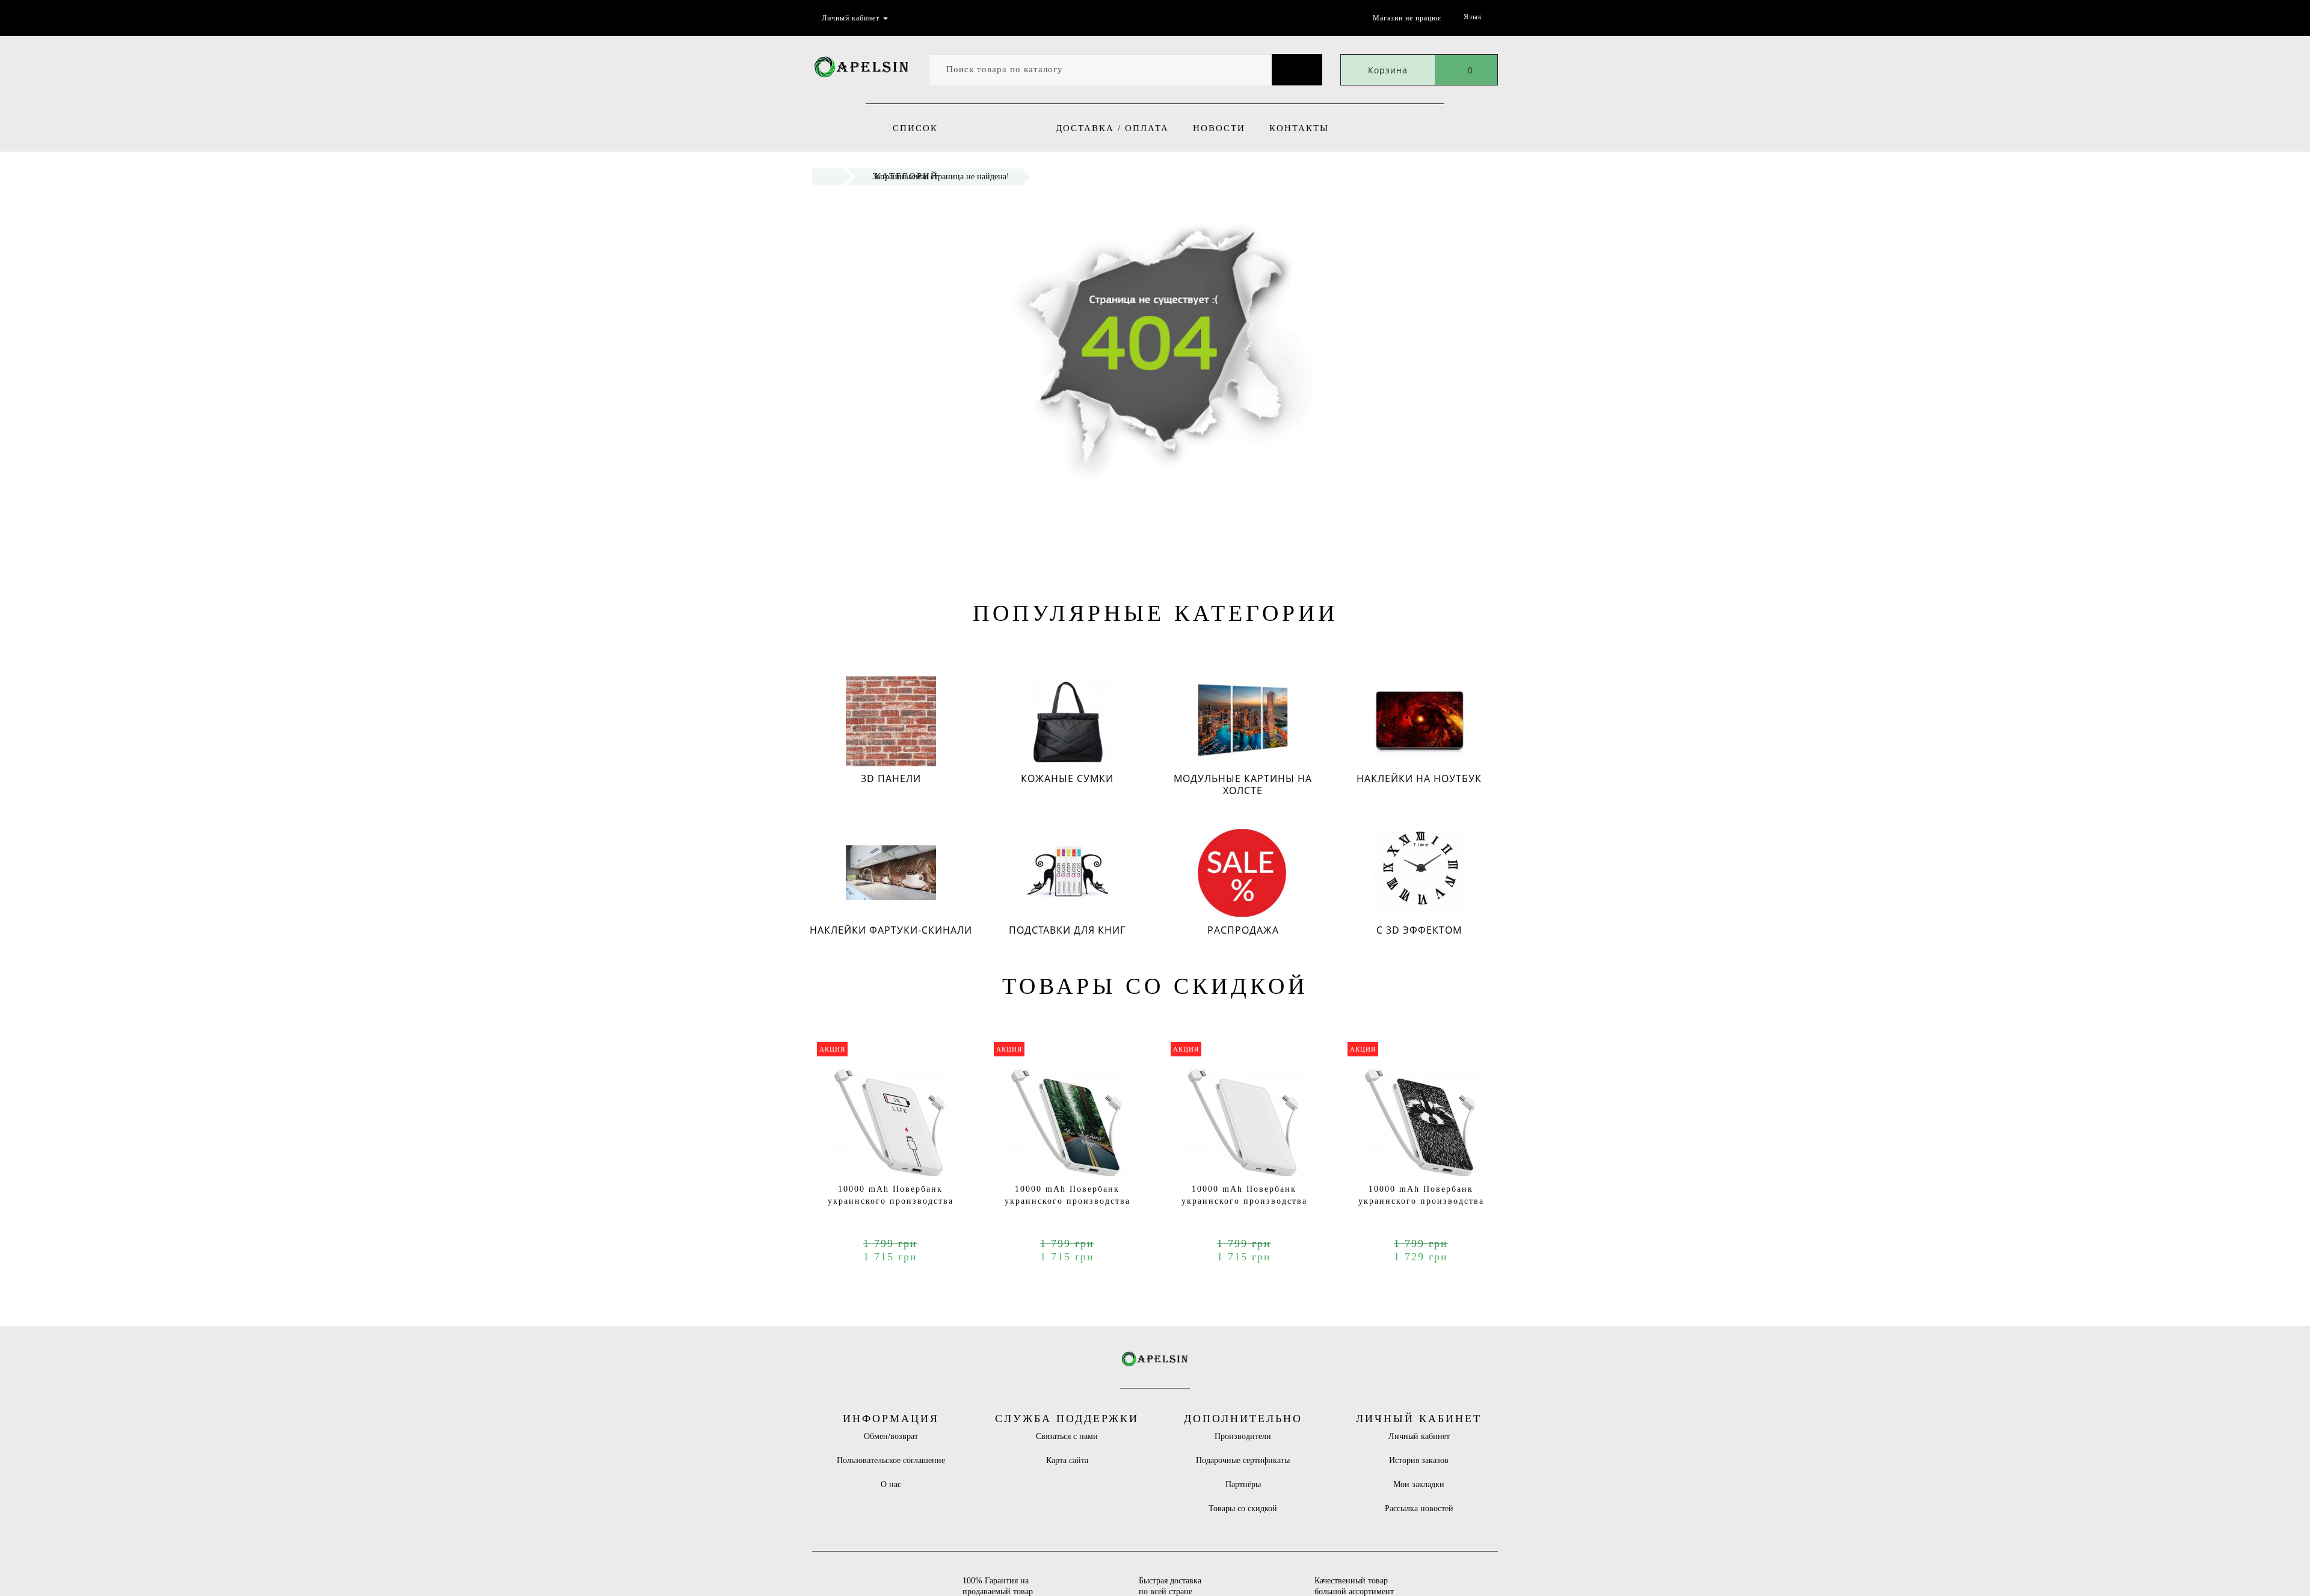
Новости (1219, 128)
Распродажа (1243, 930)
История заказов (1419, 1460)
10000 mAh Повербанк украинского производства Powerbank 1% (891, 1201)
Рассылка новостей (1419, 1508)
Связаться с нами (1067, 1436)
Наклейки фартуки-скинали (891, 930)
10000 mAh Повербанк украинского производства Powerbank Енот (1421, 1201)
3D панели (891, 778)
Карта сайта (1067, 1460)
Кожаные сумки (1067, 778)
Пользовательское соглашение (891, 1460)
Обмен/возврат (891, 1436)
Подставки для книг (1067, 930)
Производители (1243, 1436)
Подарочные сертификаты (1243, 1460)
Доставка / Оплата (1112, 128)
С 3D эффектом (1419, 930)
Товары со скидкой (1243, 1508)
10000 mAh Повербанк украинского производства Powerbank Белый (1244, 1201)
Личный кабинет (1419, 1436)
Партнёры (1243, 1484)
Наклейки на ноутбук (1419, 778)
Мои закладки (1419, 1484)
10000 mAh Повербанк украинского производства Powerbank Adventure (1067, 1201)
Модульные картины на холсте (1243, 784)
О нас (891, 1484)
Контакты (1299, 128)
